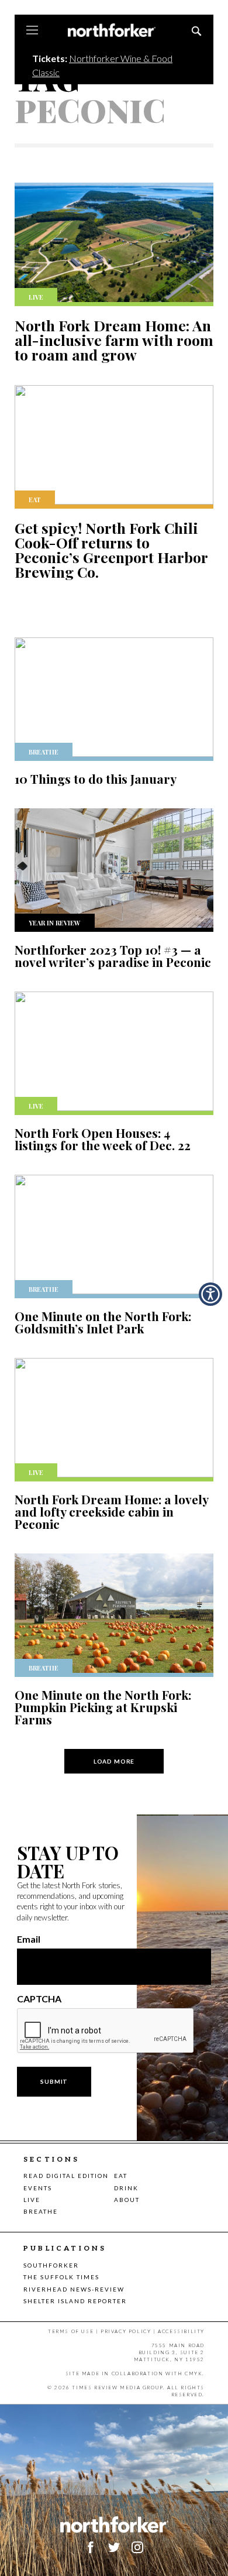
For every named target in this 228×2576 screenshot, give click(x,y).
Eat (121, 2176)
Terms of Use (71, 2331)
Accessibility (181, 2331)
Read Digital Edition (66, 2176)
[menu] (32, 31)
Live (32, 2200)
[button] (210, 1294)
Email (29, 1939)
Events (38, 2188)
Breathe (41, 2211)
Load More (114, 1761)
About (127, 2200)
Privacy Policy (126, 2331)
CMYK (194, 2373)
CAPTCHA (39, 1999)
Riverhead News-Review (74, 2289)
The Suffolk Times (61, 2277)
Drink (126, 2188)
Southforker (51, 2265)
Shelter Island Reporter (75, 2301)
